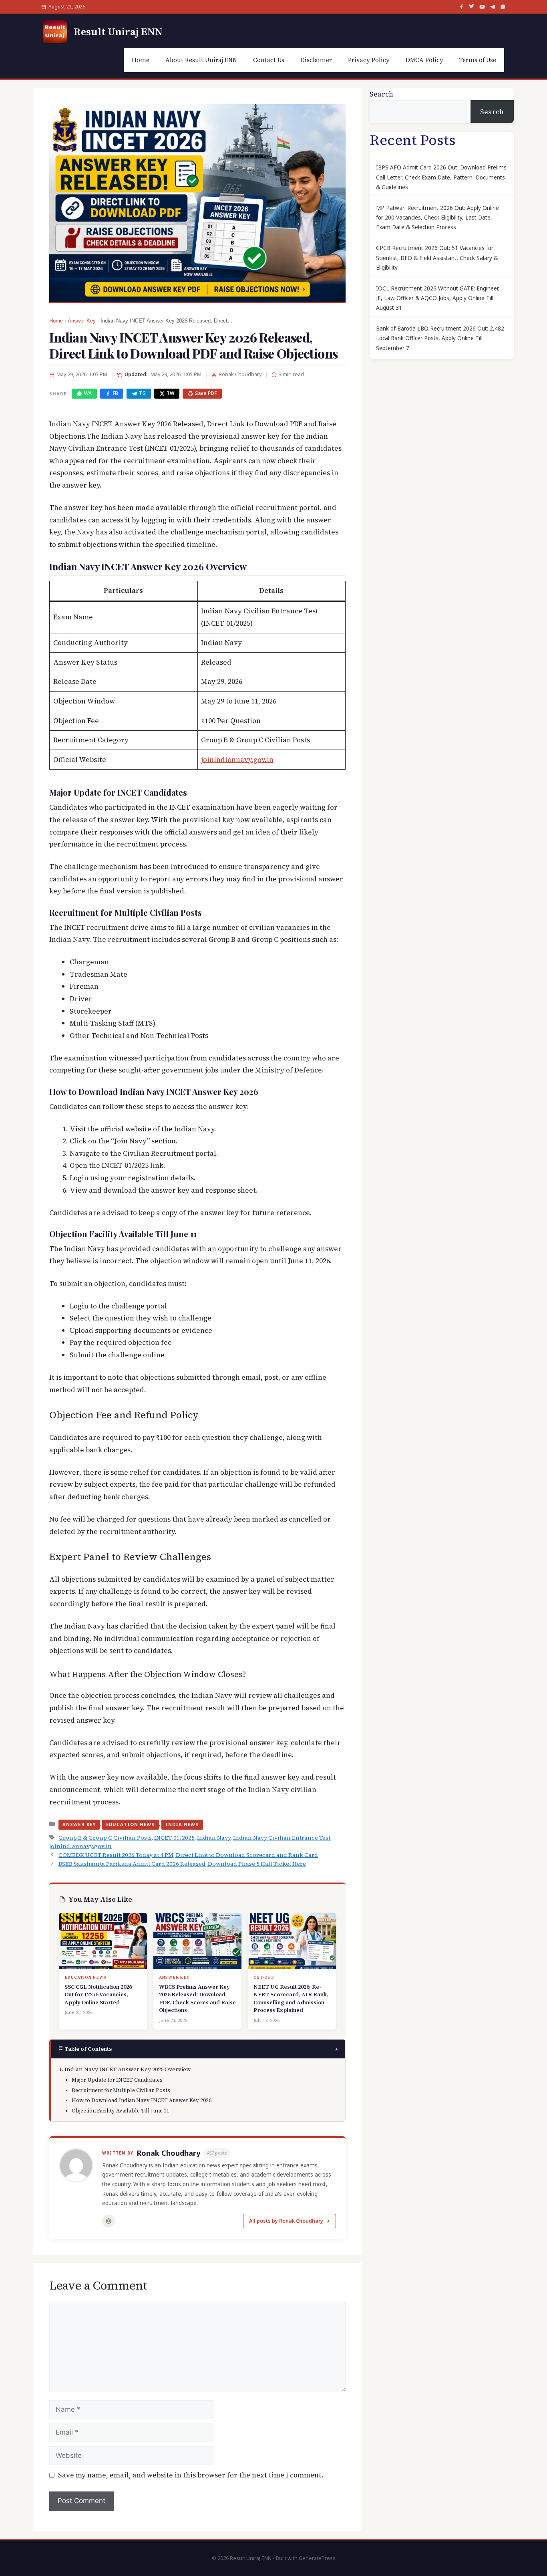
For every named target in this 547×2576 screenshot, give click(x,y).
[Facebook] (461, 7)
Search (381, 94)
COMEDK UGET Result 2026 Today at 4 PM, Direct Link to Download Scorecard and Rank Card (188, 1855)
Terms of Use (478, 60)
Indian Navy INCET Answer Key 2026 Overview (128, 2069)
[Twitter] (472, 7)
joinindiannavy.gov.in (237, 760)
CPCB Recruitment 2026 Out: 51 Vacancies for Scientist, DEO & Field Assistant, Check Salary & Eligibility (437, 258)
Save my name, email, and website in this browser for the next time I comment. (191, 2475)
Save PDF (206, 393)
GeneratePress (317, 2558)
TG (142, 393)
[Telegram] (493, 7)
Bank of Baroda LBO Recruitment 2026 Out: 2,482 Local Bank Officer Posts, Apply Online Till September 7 (440, 338)
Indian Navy (214, 1838)
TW (170, 393)
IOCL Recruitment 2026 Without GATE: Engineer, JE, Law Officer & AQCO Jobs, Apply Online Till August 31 (438, 298)
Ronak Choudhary (168, 2153)
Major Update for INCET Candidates (117, 2080)
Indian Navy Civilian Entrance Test (282, 1838)
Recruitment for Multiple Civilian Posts (121, 2090)
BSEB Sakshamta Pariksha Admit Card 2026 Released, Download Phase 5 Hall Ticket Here (182, 1864)
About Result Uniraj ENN (201, 60)
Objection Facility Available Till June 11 (121, 2111)
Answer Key (82, 321)
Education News (130, 1824)
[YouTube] (482, 7)
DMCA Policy (424, 60)
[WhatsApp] (503, 7)
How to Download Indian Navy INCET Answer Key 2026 (142, 2100)
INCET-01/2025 (174, 1838)
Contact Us (269, 60)
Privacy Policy (369, 60)
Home (141, 60)
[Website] (109, 2221)
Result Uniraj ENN (118, 32)
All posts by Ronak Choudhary (286, 2221)
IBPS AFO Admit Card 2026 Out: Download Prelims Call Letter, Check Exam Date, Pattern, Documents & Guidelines (441, 177)
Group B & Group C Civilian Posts (105, 1838)
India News (182, 1824)
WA (88, 393)
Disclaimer (316, 60)
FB (115, 393)
